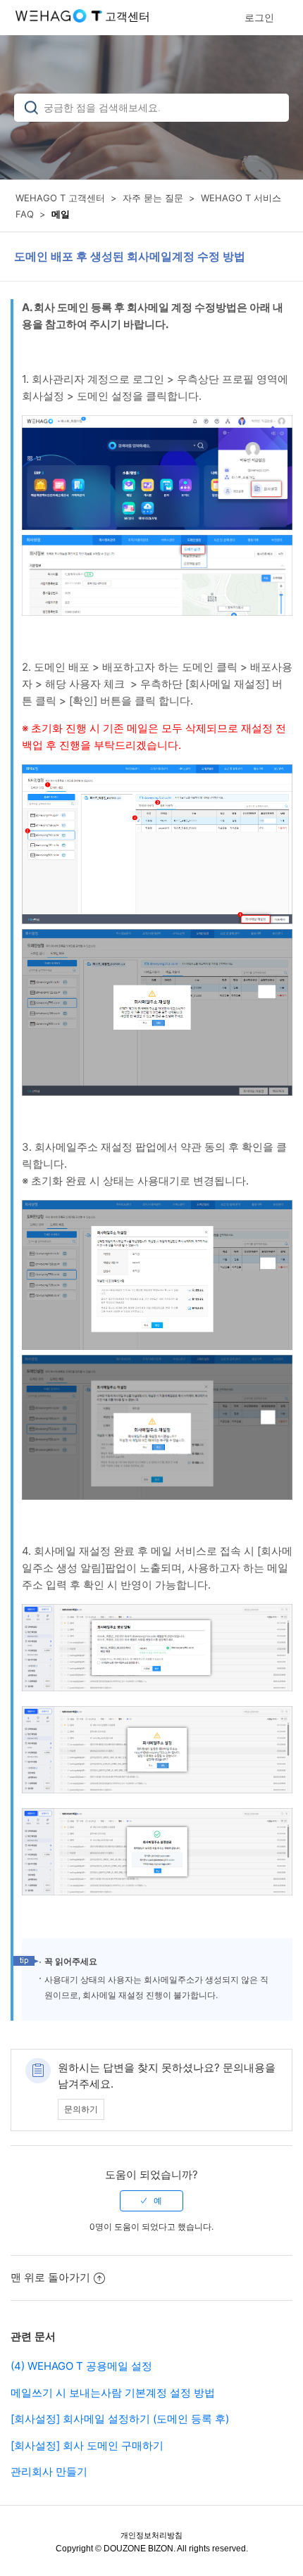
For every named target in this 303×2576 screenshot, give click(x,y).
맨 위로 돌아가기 (50, 2277)
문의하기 (81, 2109)
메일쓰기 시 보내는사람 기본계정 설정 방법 (113, 2393)
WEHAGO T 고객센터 (60, 198)
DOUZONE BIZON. (140, 2549)
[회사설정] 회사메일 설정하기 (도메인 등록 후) (120, 2419)
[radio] (151, 2201)
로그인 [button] (259, 17)
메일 (61, 214)
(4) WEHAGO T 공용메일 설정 (81, 2366)
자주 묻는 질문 (153, 198)
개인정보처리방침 (151, 2535)
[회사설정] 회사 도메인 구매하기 (87, 2445)
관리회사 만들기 (49, 2471)
